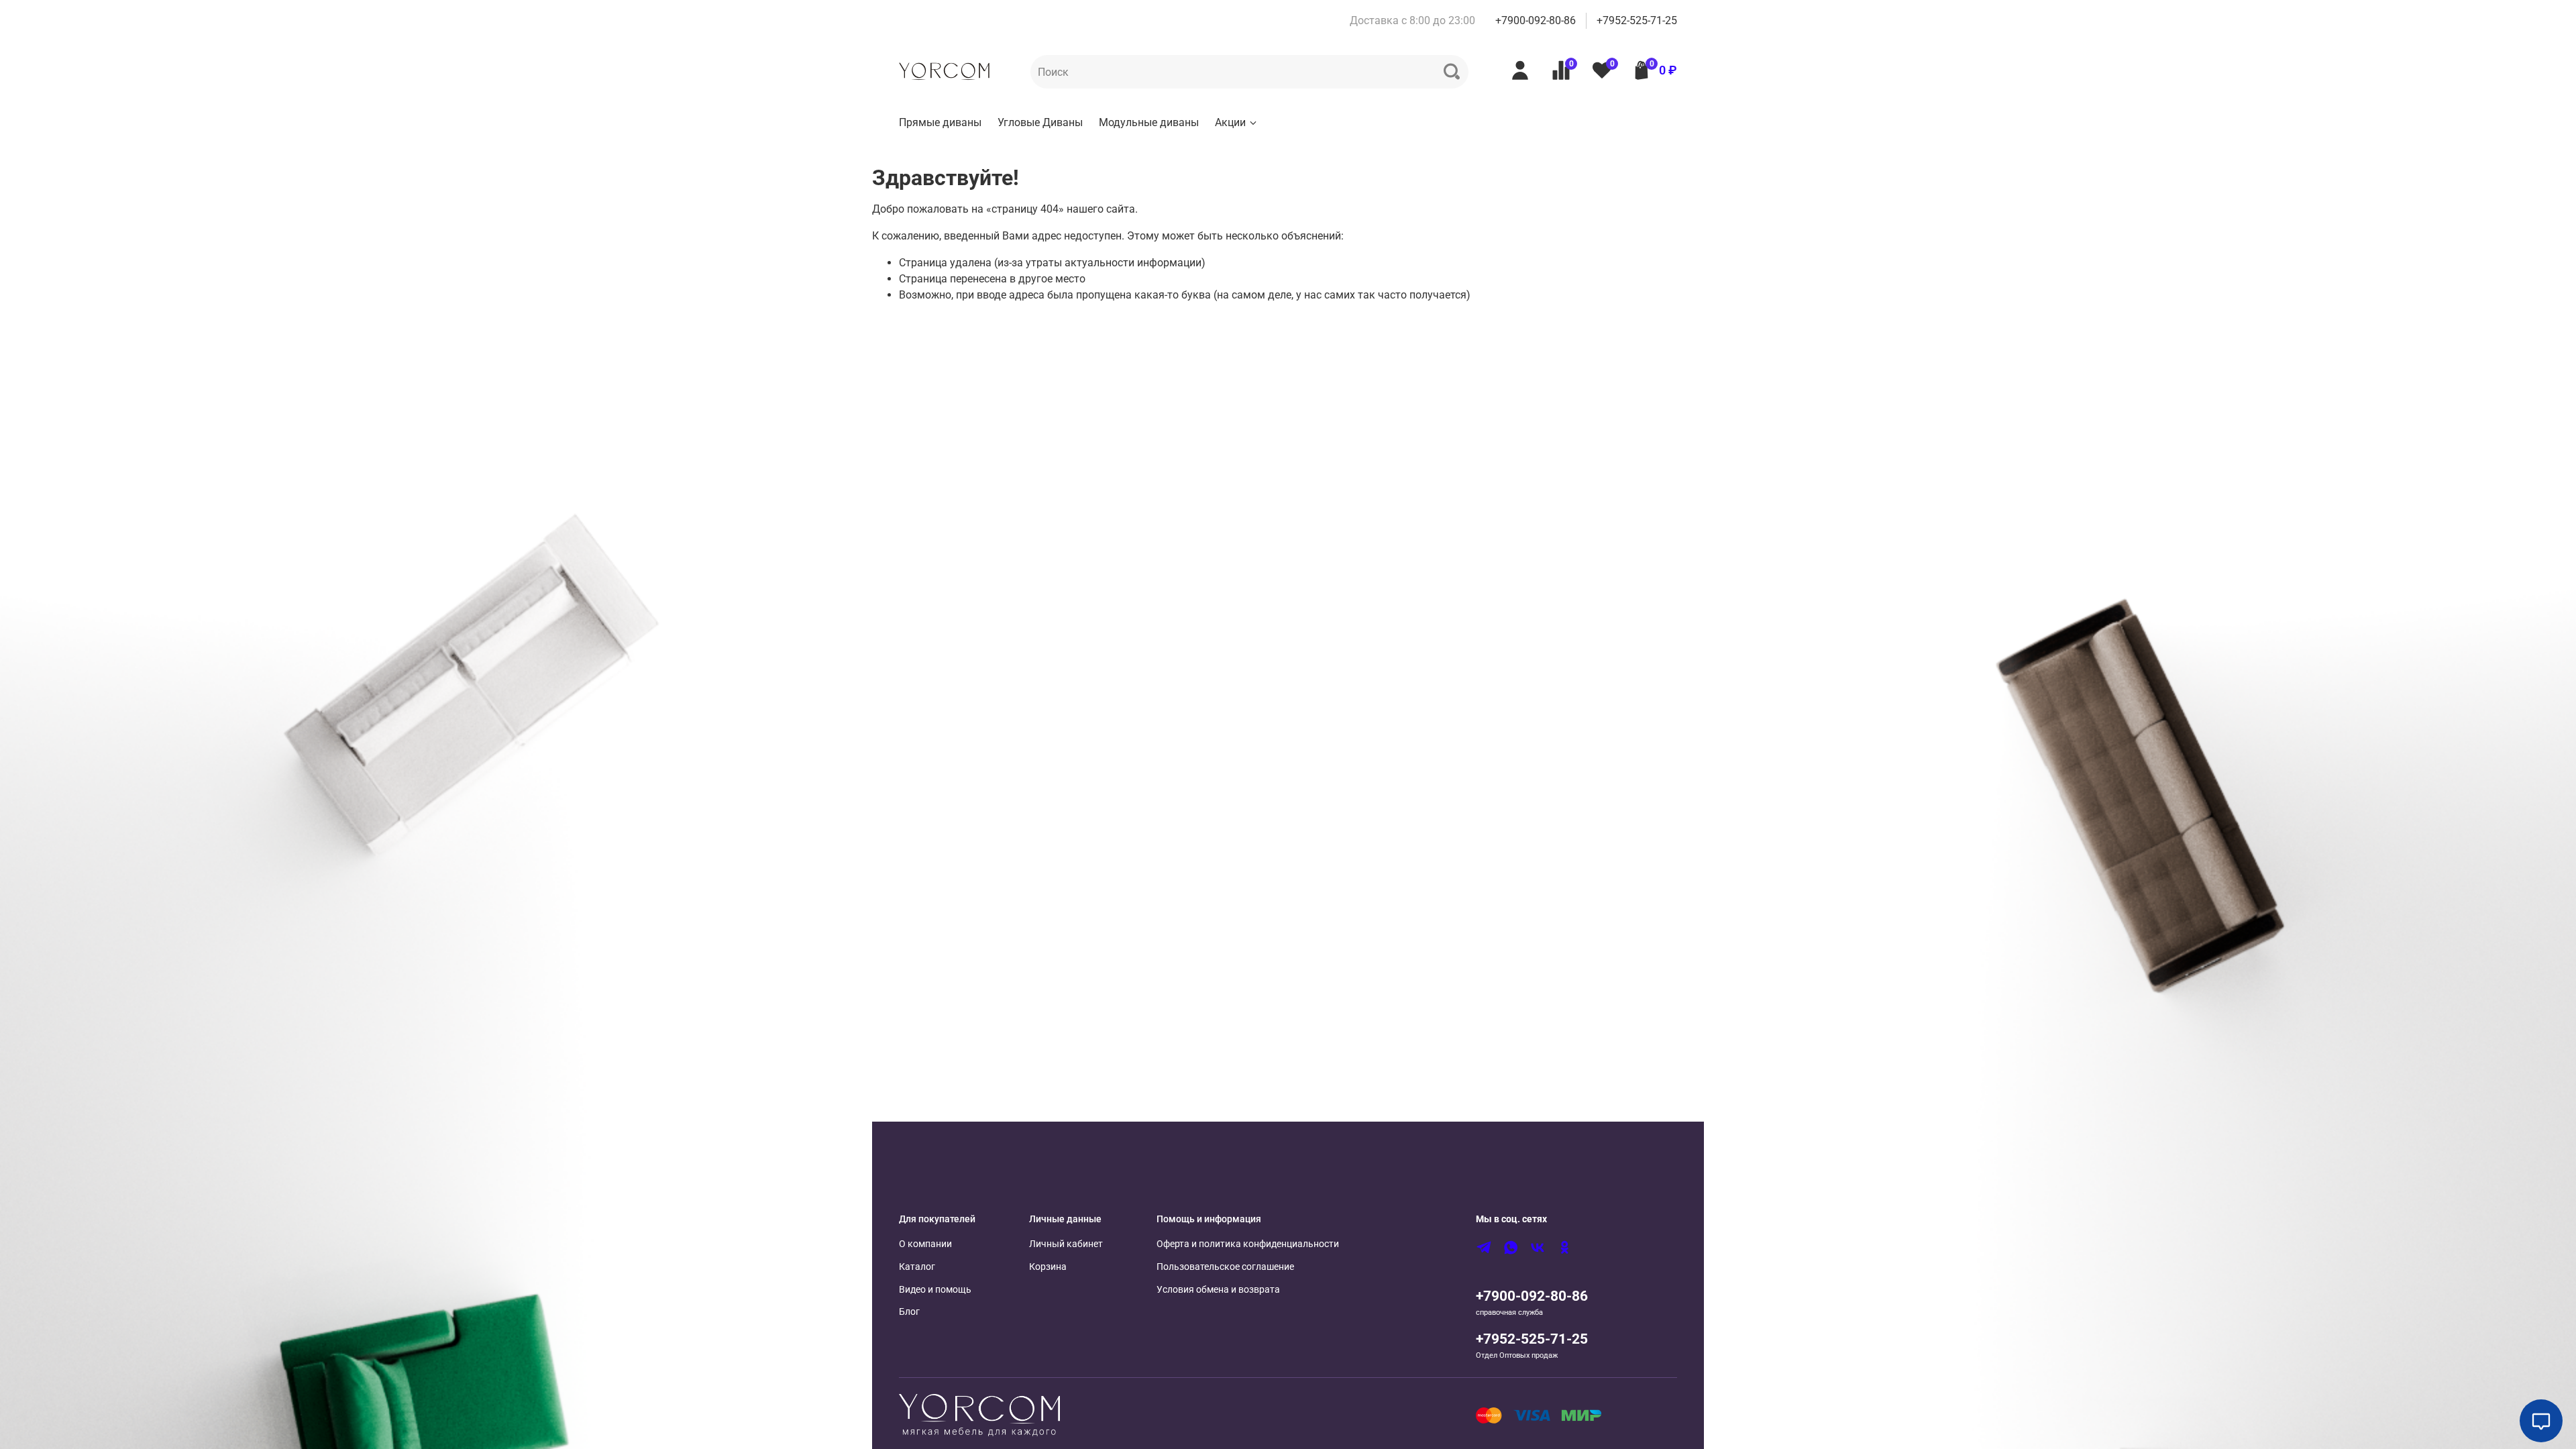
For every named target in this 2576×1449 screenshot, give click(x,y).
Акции (1230, 122)
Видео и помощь (935, 1290)
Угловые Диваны (1040, 122)
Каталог (917, 1267)
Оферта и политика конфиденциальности (1248, 1244)
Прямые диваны (940, 122)
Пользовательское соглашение (1225, 1267)
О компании (925, 1244)
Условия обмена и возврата (1218, 1290)
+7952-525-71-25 (1637, 20)
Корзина (1048, 1267)
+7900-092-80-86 (1536, 20)
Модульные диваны (1149, 122)
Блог (909, 1312)
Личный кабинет (1066, 1244)
